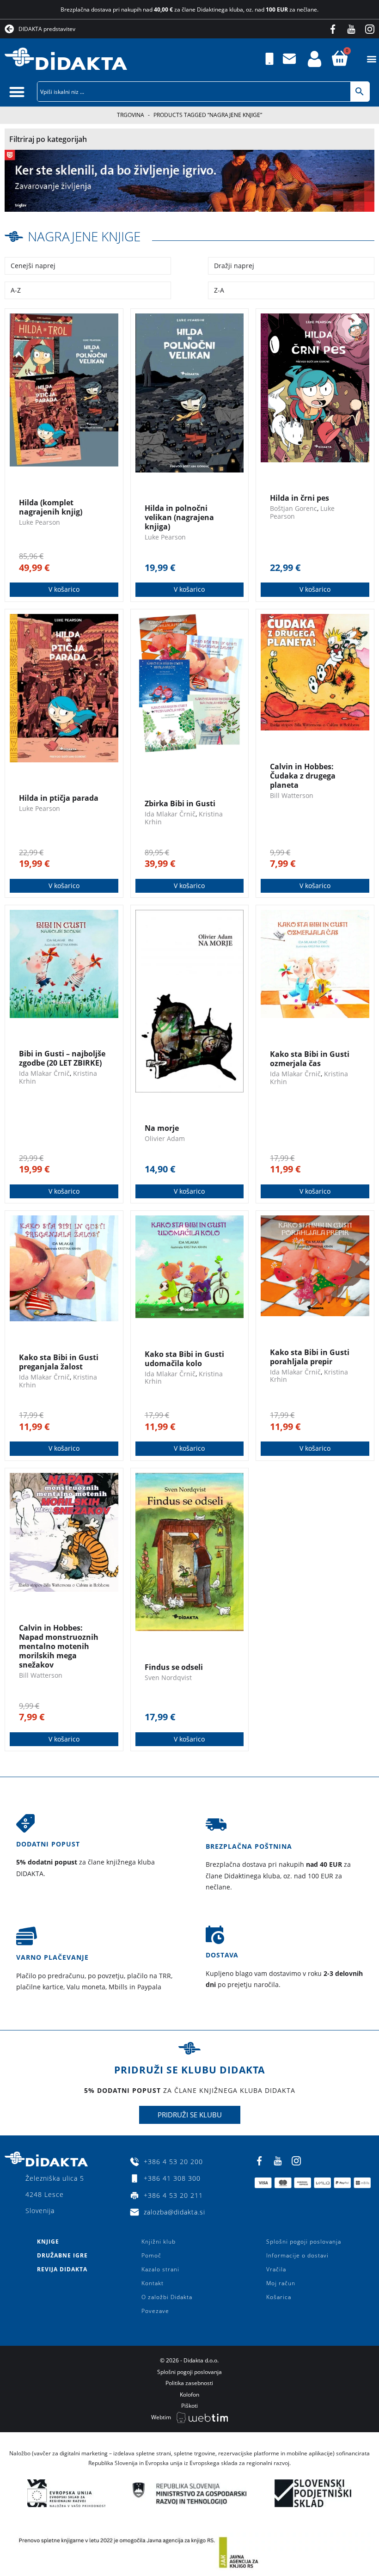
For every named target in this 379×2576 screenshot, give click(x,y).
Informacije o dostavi (297, 2255)
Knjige (48, 2242)
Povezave (155, 2311)
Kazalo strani (160, 2269)
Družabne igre (62, 2255)
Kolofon (189, 2395)
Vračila (276, 2269)
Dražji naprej (234, 266)
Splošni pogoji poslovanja (304, 2242)
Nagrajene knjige (84, 236)
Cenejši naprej (33, 266)
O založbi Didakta (167, 2297)
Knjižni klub (159, 2242)
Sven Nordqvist (168, 1677)
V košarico (64, 589)
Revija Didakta (62, 2269)
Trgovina (131, 115)
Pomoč (151, 2255)
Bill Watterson (292, 795)
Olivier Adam (165, 1138)
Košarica (279, 2297)
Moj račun (281, 2283)
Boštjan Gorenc (293, 508)
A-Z (16, 290)
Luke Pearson (40, 522)
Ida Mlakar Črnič (170, 814)
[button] (371, 59)
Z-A (219, 290)
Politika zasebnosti (189, 2383)
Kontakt (153, 2283)
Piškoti (189, 2406)
